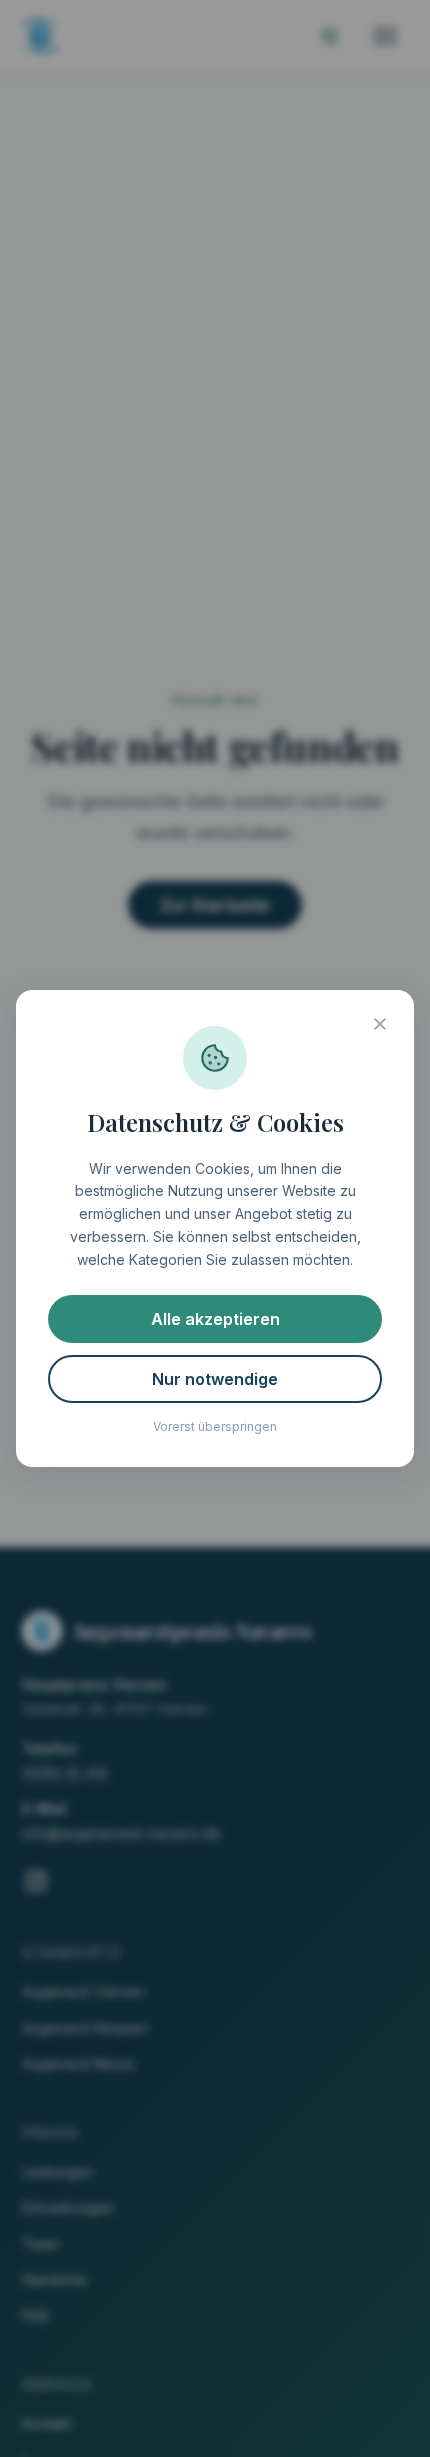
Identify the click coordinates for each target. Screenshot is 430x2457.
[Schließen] (380, 1024)
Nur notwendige (215, 1379)
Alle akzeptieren (215, 1319)
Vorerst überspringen (215, 1426)
